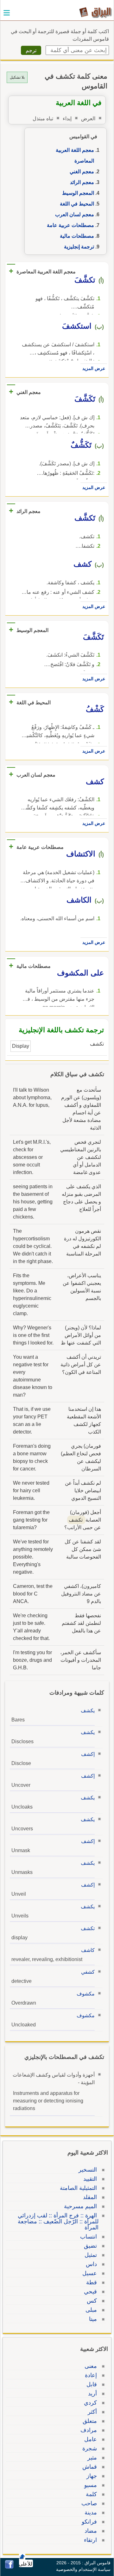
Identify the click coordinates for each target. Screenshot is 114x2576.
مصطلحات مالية (77, 236)
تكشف (88, 1928)
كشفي (88, 1972)
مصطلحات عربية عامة (70, 225)
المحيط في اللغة (77, 204)
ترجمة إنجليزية (79, 247)
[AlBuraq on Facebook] (9, 2567)
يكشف (88, 1711)
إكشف (88, 1754)
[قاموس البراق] (95, 12)
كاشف (88, 1950)
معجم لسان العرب (75, 215)
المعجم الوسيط (78, 193)
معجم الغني (82, 172)
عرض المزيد (94, 368)
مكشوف (86, 1994)
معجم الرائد (82, 182)
